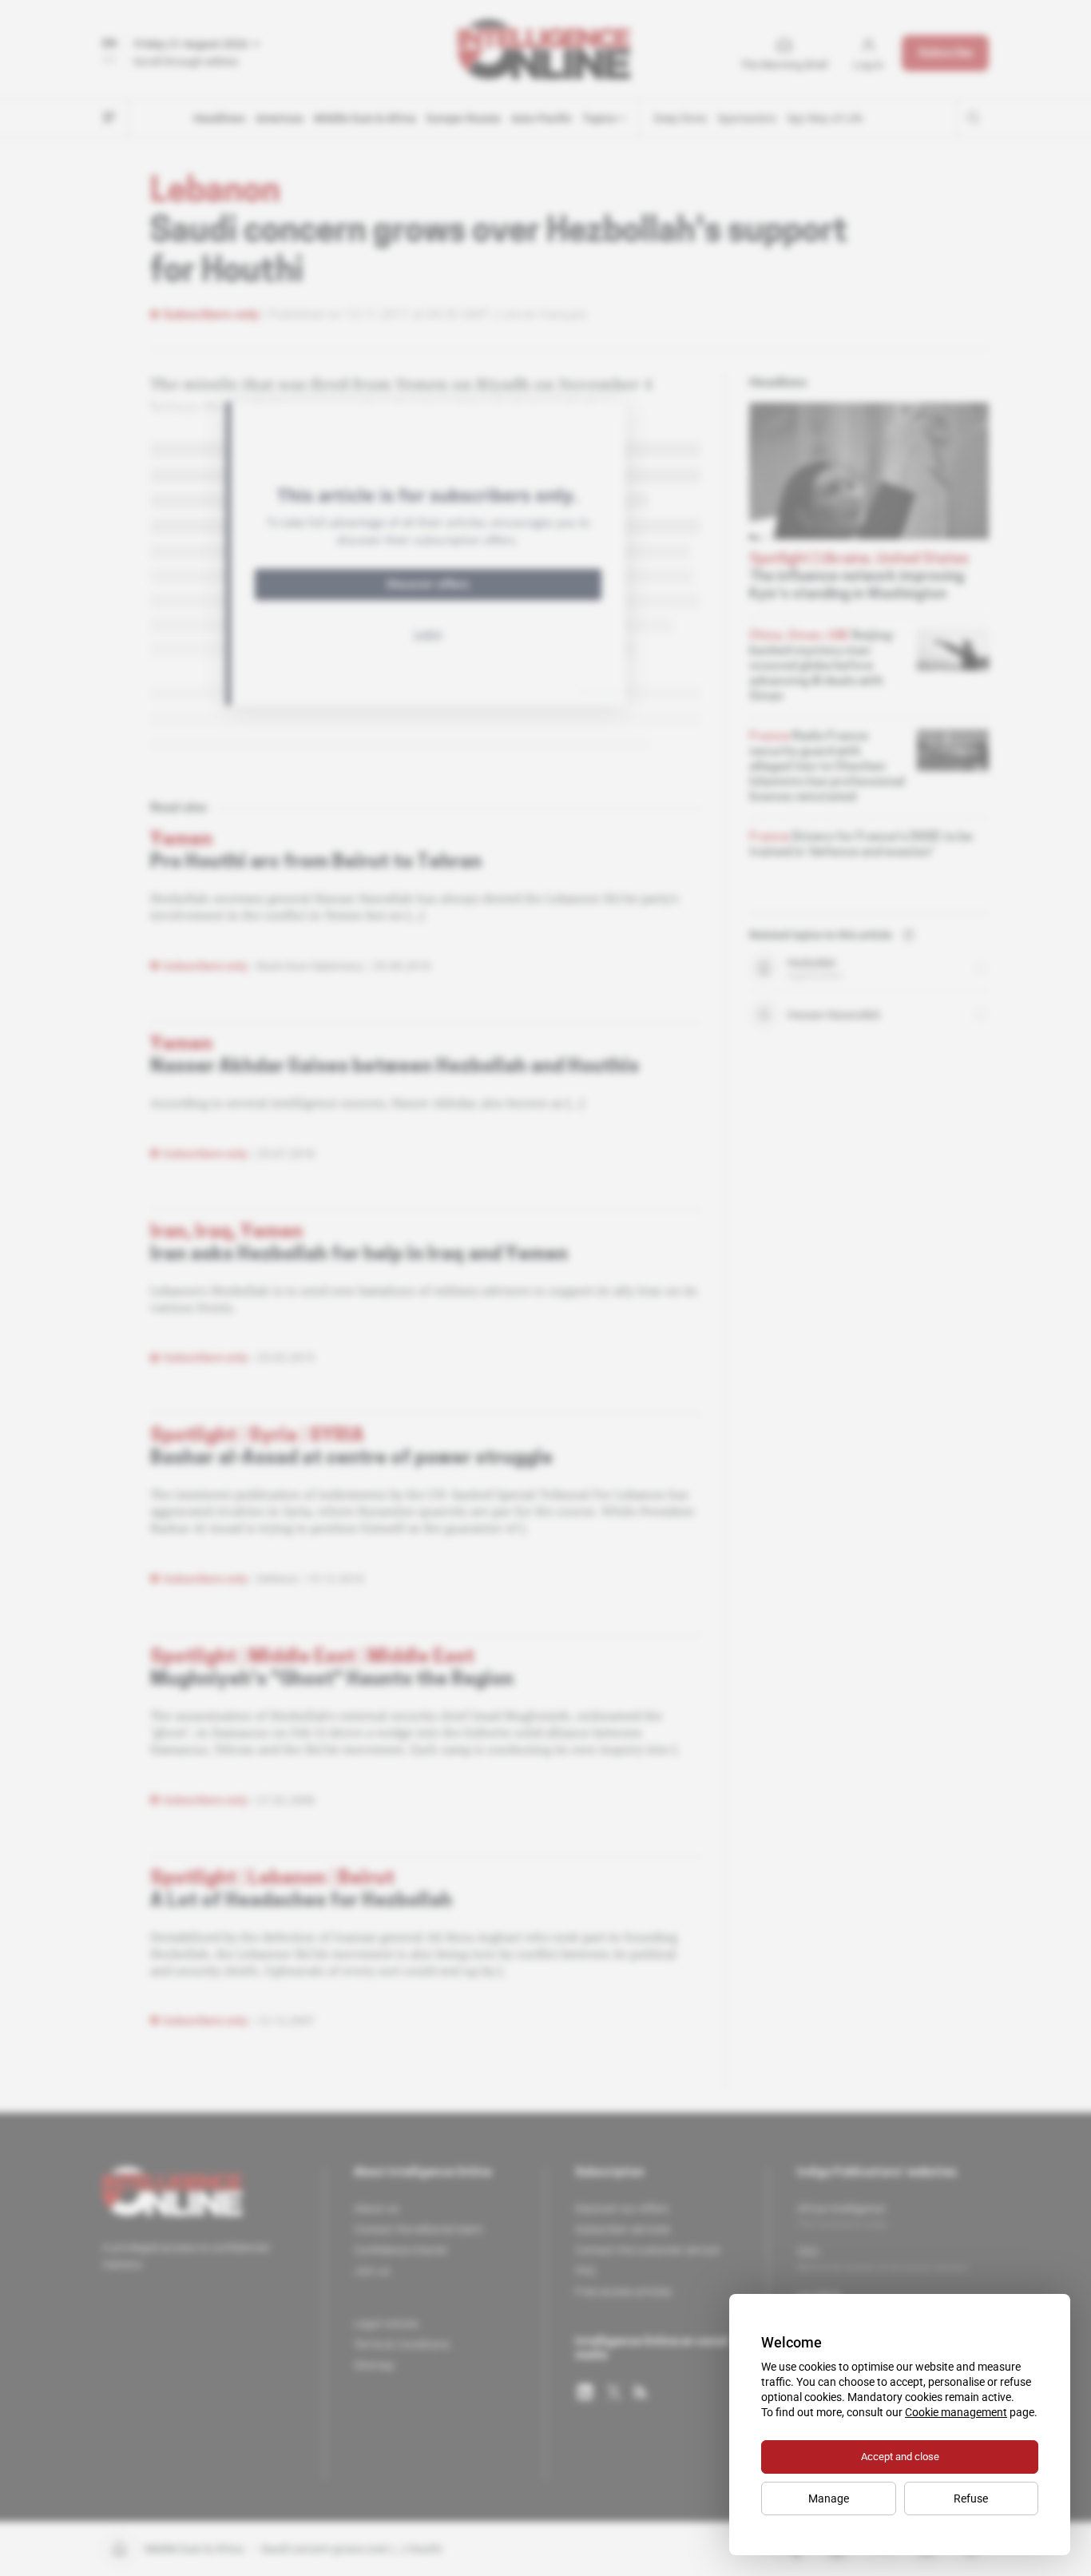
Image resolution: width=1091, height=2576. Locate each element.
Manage (829, 2498)
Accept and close (900, 2457)
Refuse (971, 2498)
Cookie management (956, 2412)
